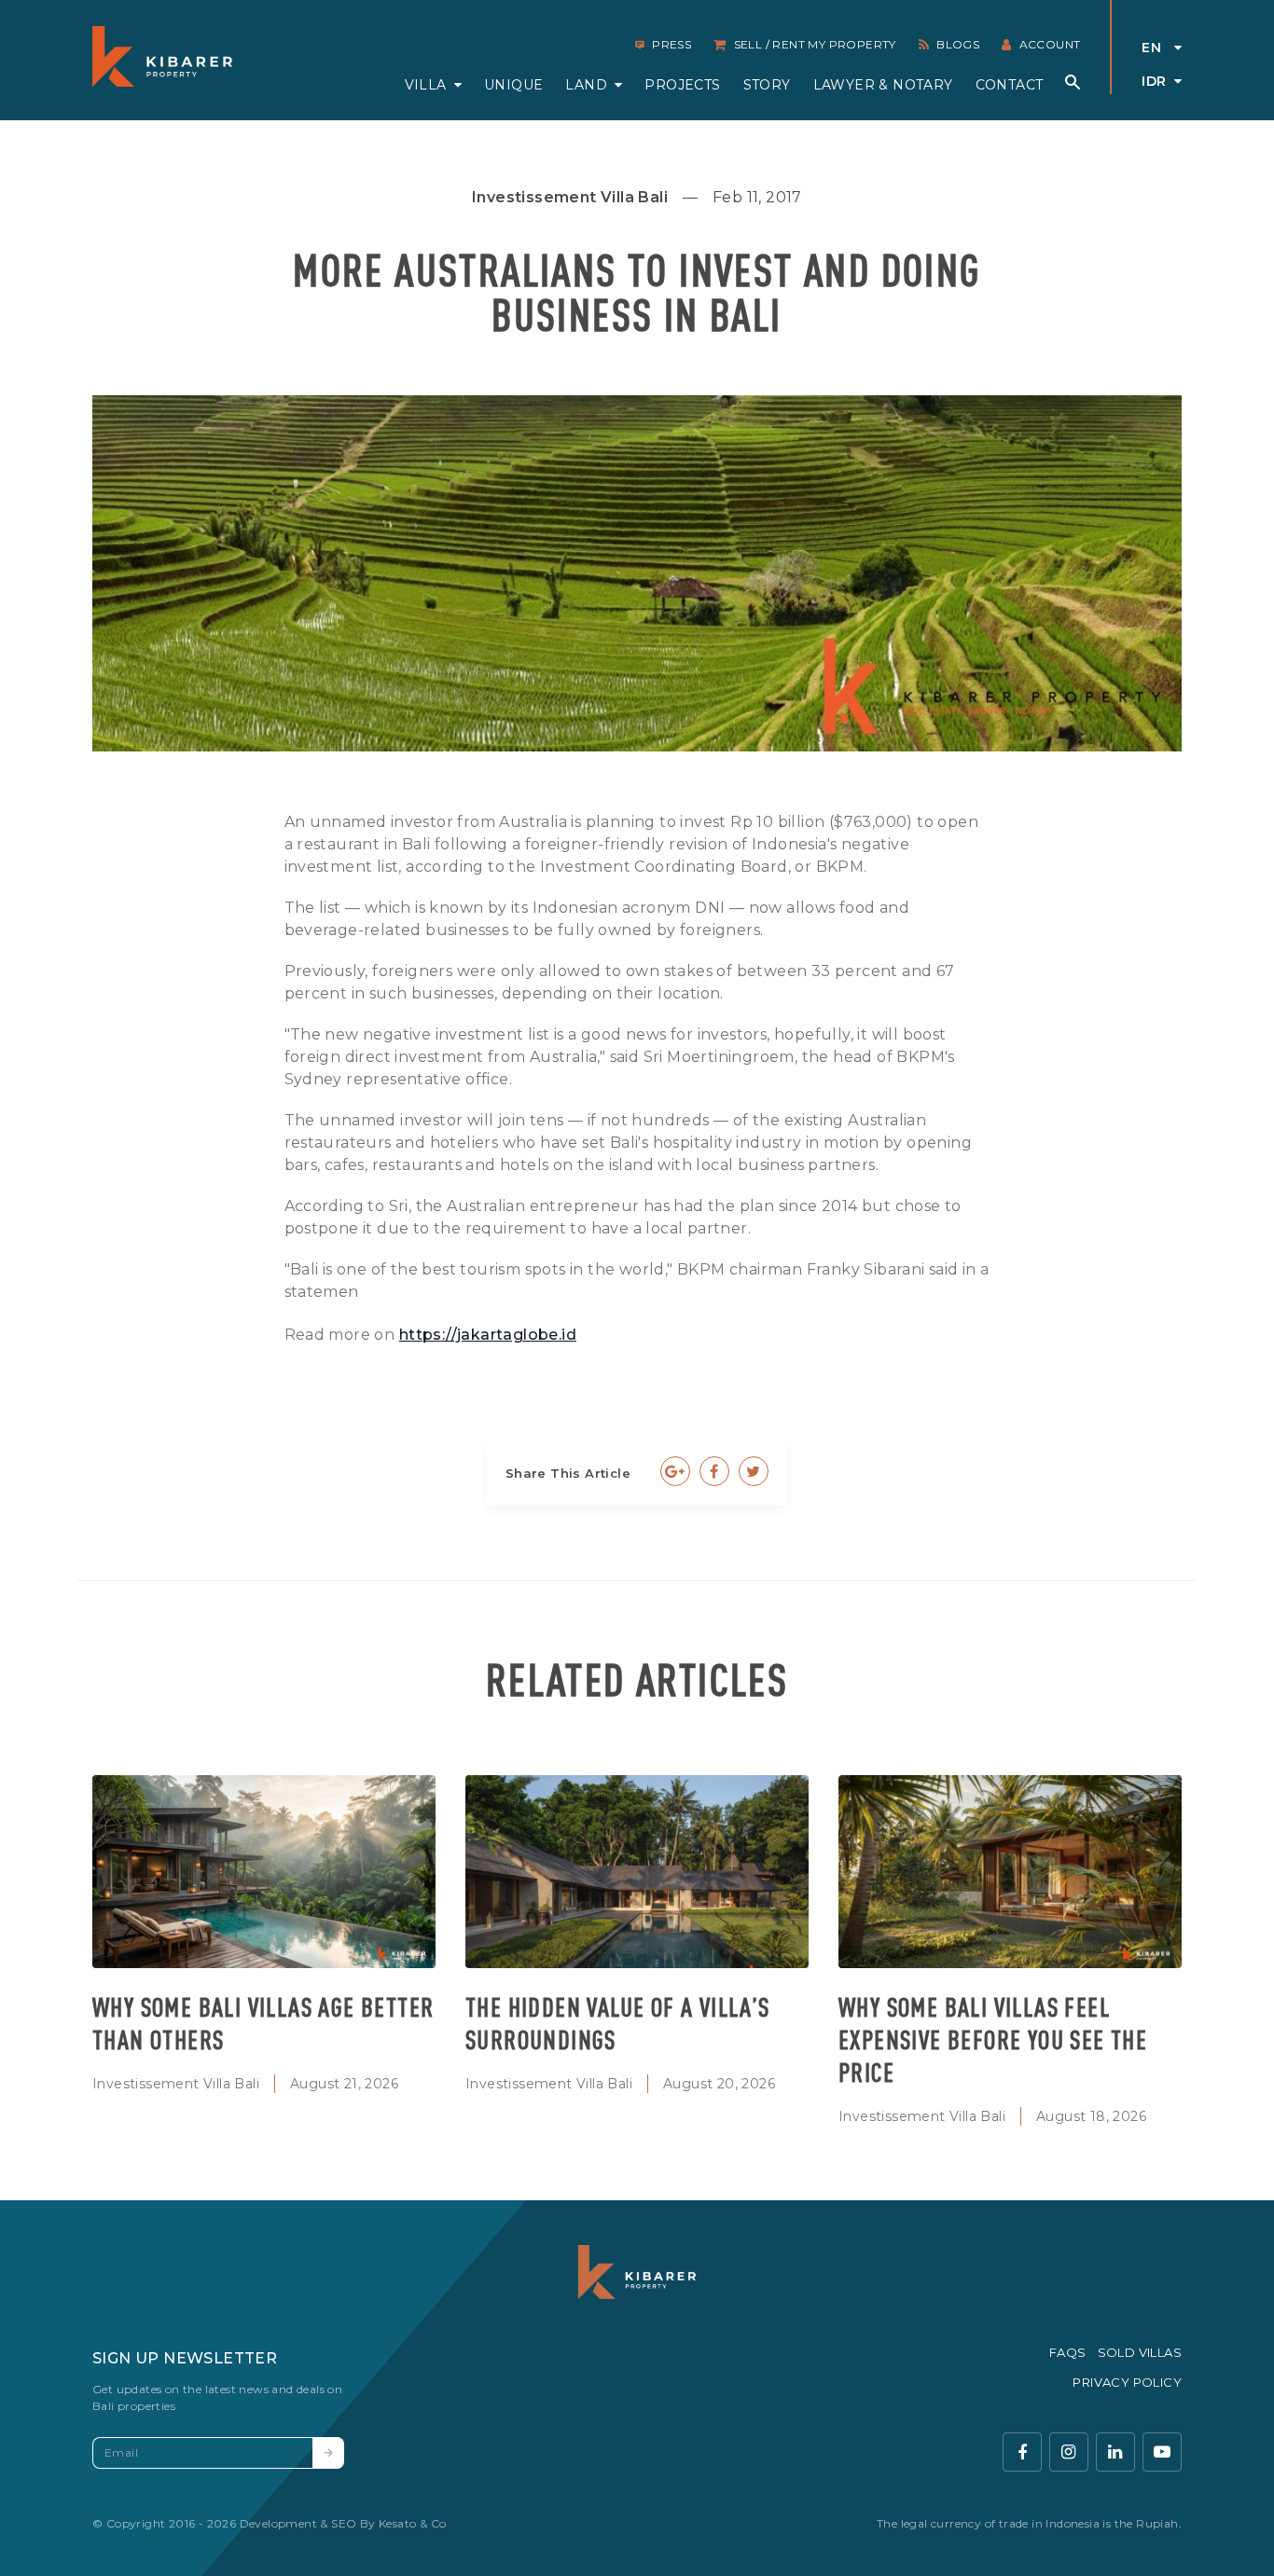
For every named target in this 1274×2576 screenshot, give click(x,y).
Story (767, 85)
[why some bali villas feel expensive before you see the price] (1010, 1872)
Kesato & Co (412, 2523)
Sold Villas (1140, 2352)
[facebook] (1022, 2452)
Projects (682, 85)
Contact (1010, 85)
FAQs (1068, 2352)
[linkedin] (1115, 2452)
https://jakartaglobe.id (488, 1335)
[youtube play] (1162, 2452)
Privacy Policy (1127, 2382)
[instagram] (1069, 2452)
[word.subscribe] (328, 2453)
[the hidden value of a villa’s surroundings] (637, 1872)
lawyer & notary (883, 85)
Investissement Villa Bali (176, 2084)
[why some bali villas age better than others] (264, 1872)
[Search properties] (1073, 82)
